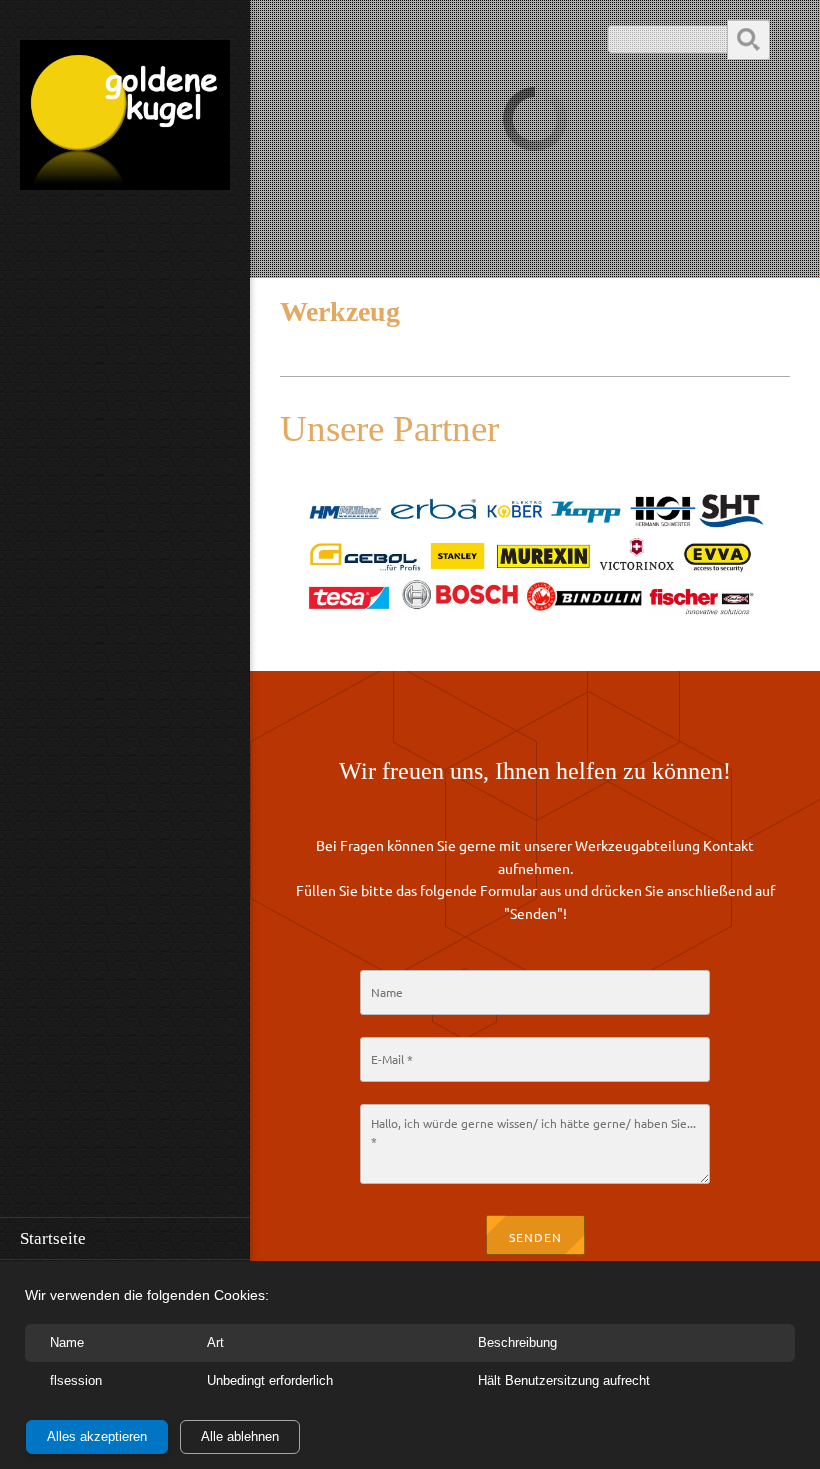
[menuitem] (125, 1238)
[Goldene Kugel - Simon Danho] (125, 121)
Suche (748, 38)
